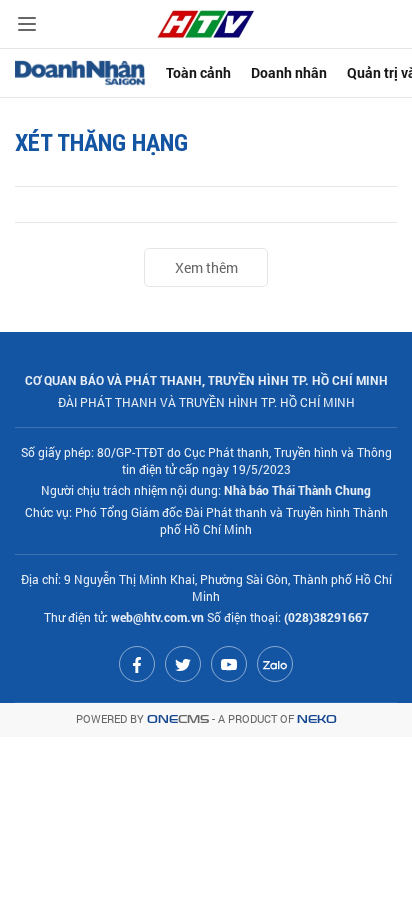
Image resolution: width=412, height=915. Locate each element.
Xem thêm (206, 267)
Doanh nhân (289, 72)
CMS (178, 719)
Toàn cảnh (198, 72)
